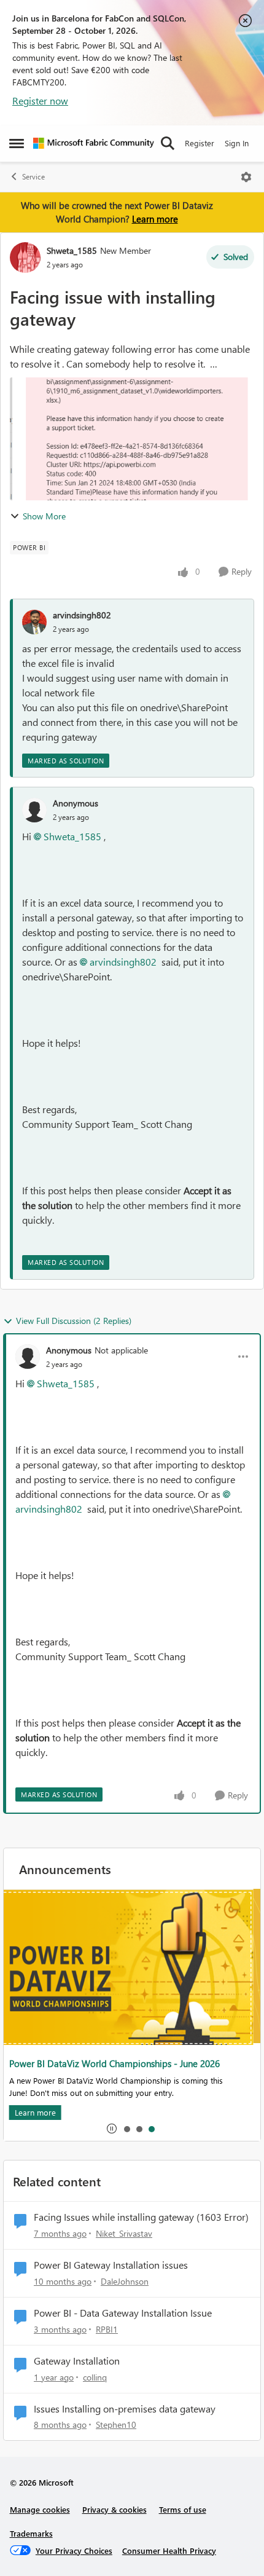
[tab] (126, 2129)
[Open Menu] (246, 177)
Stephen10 (116, 2424)
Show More (44, 516)
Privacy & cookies (115, 2509)
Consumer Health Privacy (169, 2550)
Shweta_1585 (72, 250)
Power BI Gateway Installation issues (111, 2265)
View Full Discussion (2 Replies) (74, 1321)
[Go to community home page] (94, 143)
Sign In (237, 143)
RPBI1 (107, 2329)
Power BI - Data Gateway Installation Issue (123, 2313)
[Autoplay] (112, 2129)
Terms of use (183, 2509)
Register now (40, 100)
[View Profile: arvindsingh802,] (34, 622)
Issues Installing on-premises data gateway (125, 2409)
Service (33, 177)
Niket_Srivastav (124, 2233)
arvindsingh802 (82, 615)
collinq (95, 2377)
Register (200, 143)
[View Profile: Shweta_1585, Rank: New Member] (25, 258)
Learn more (155, 219)
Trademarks (31, 2533)
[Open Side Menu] (17, 143)
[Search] (168, 143)
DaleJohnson (125, 2281)
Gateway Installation (77, 2361)
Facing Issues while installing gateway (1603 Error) (141, 2217)
